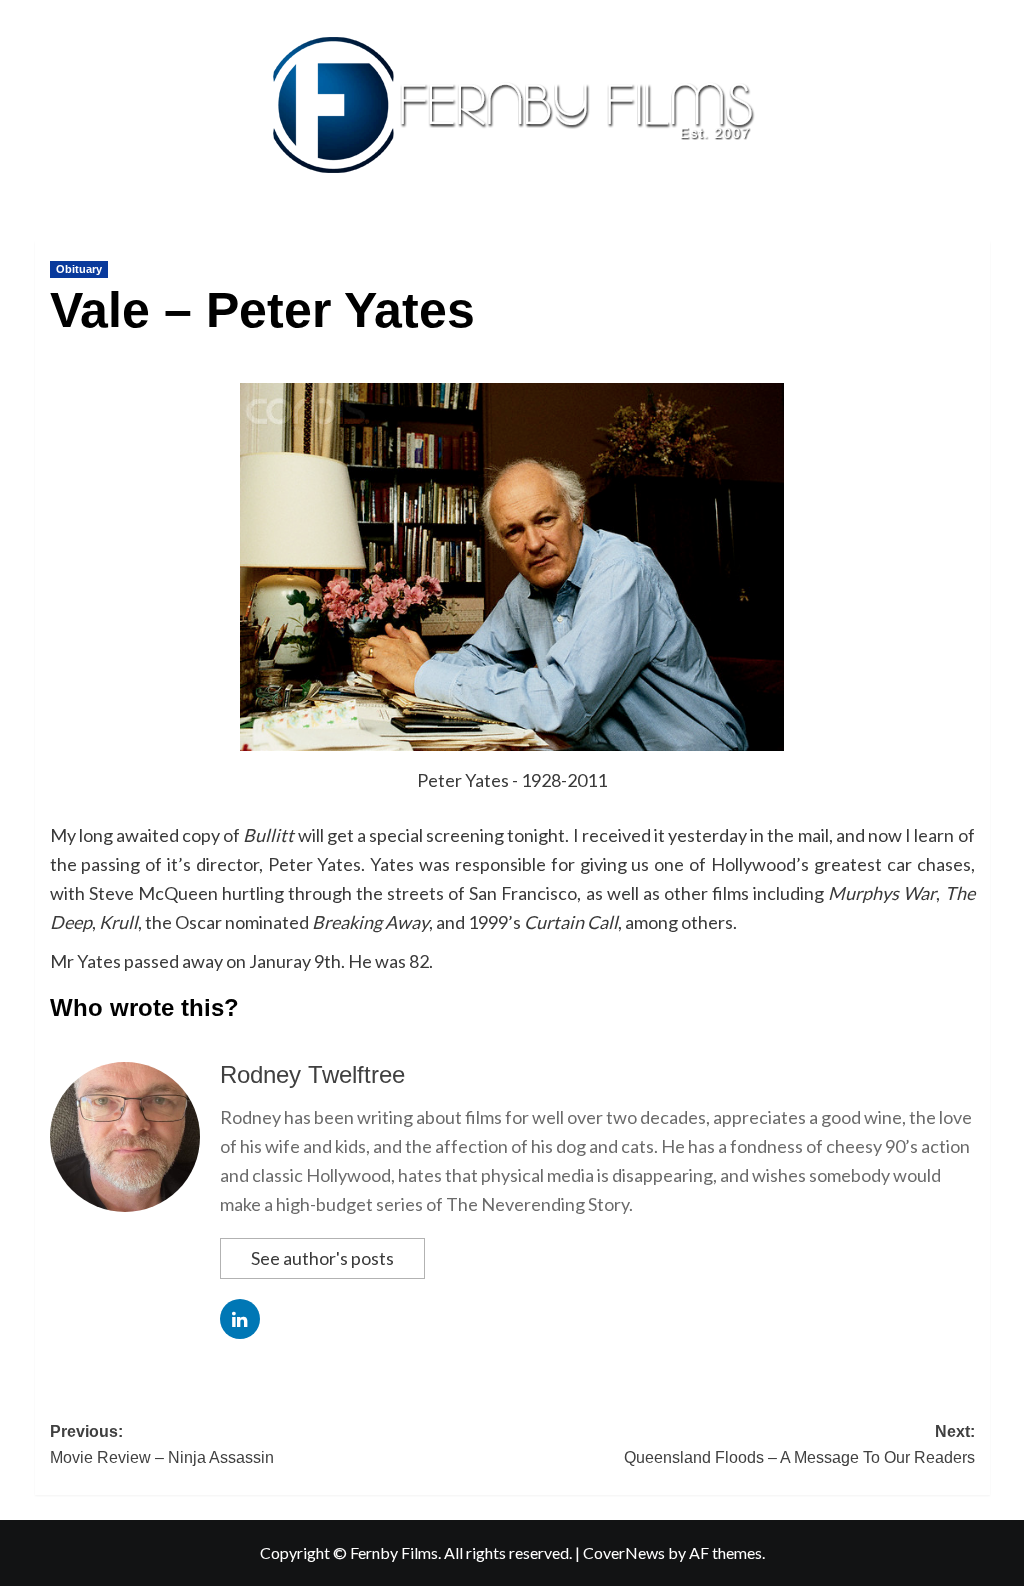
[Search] (977, 236)
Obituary (79, 269)
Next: (799, 1444)
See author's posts (322, 1258)
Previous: (162, 1444)
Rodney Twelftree (312, 1074)
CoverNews (624, 1552)
